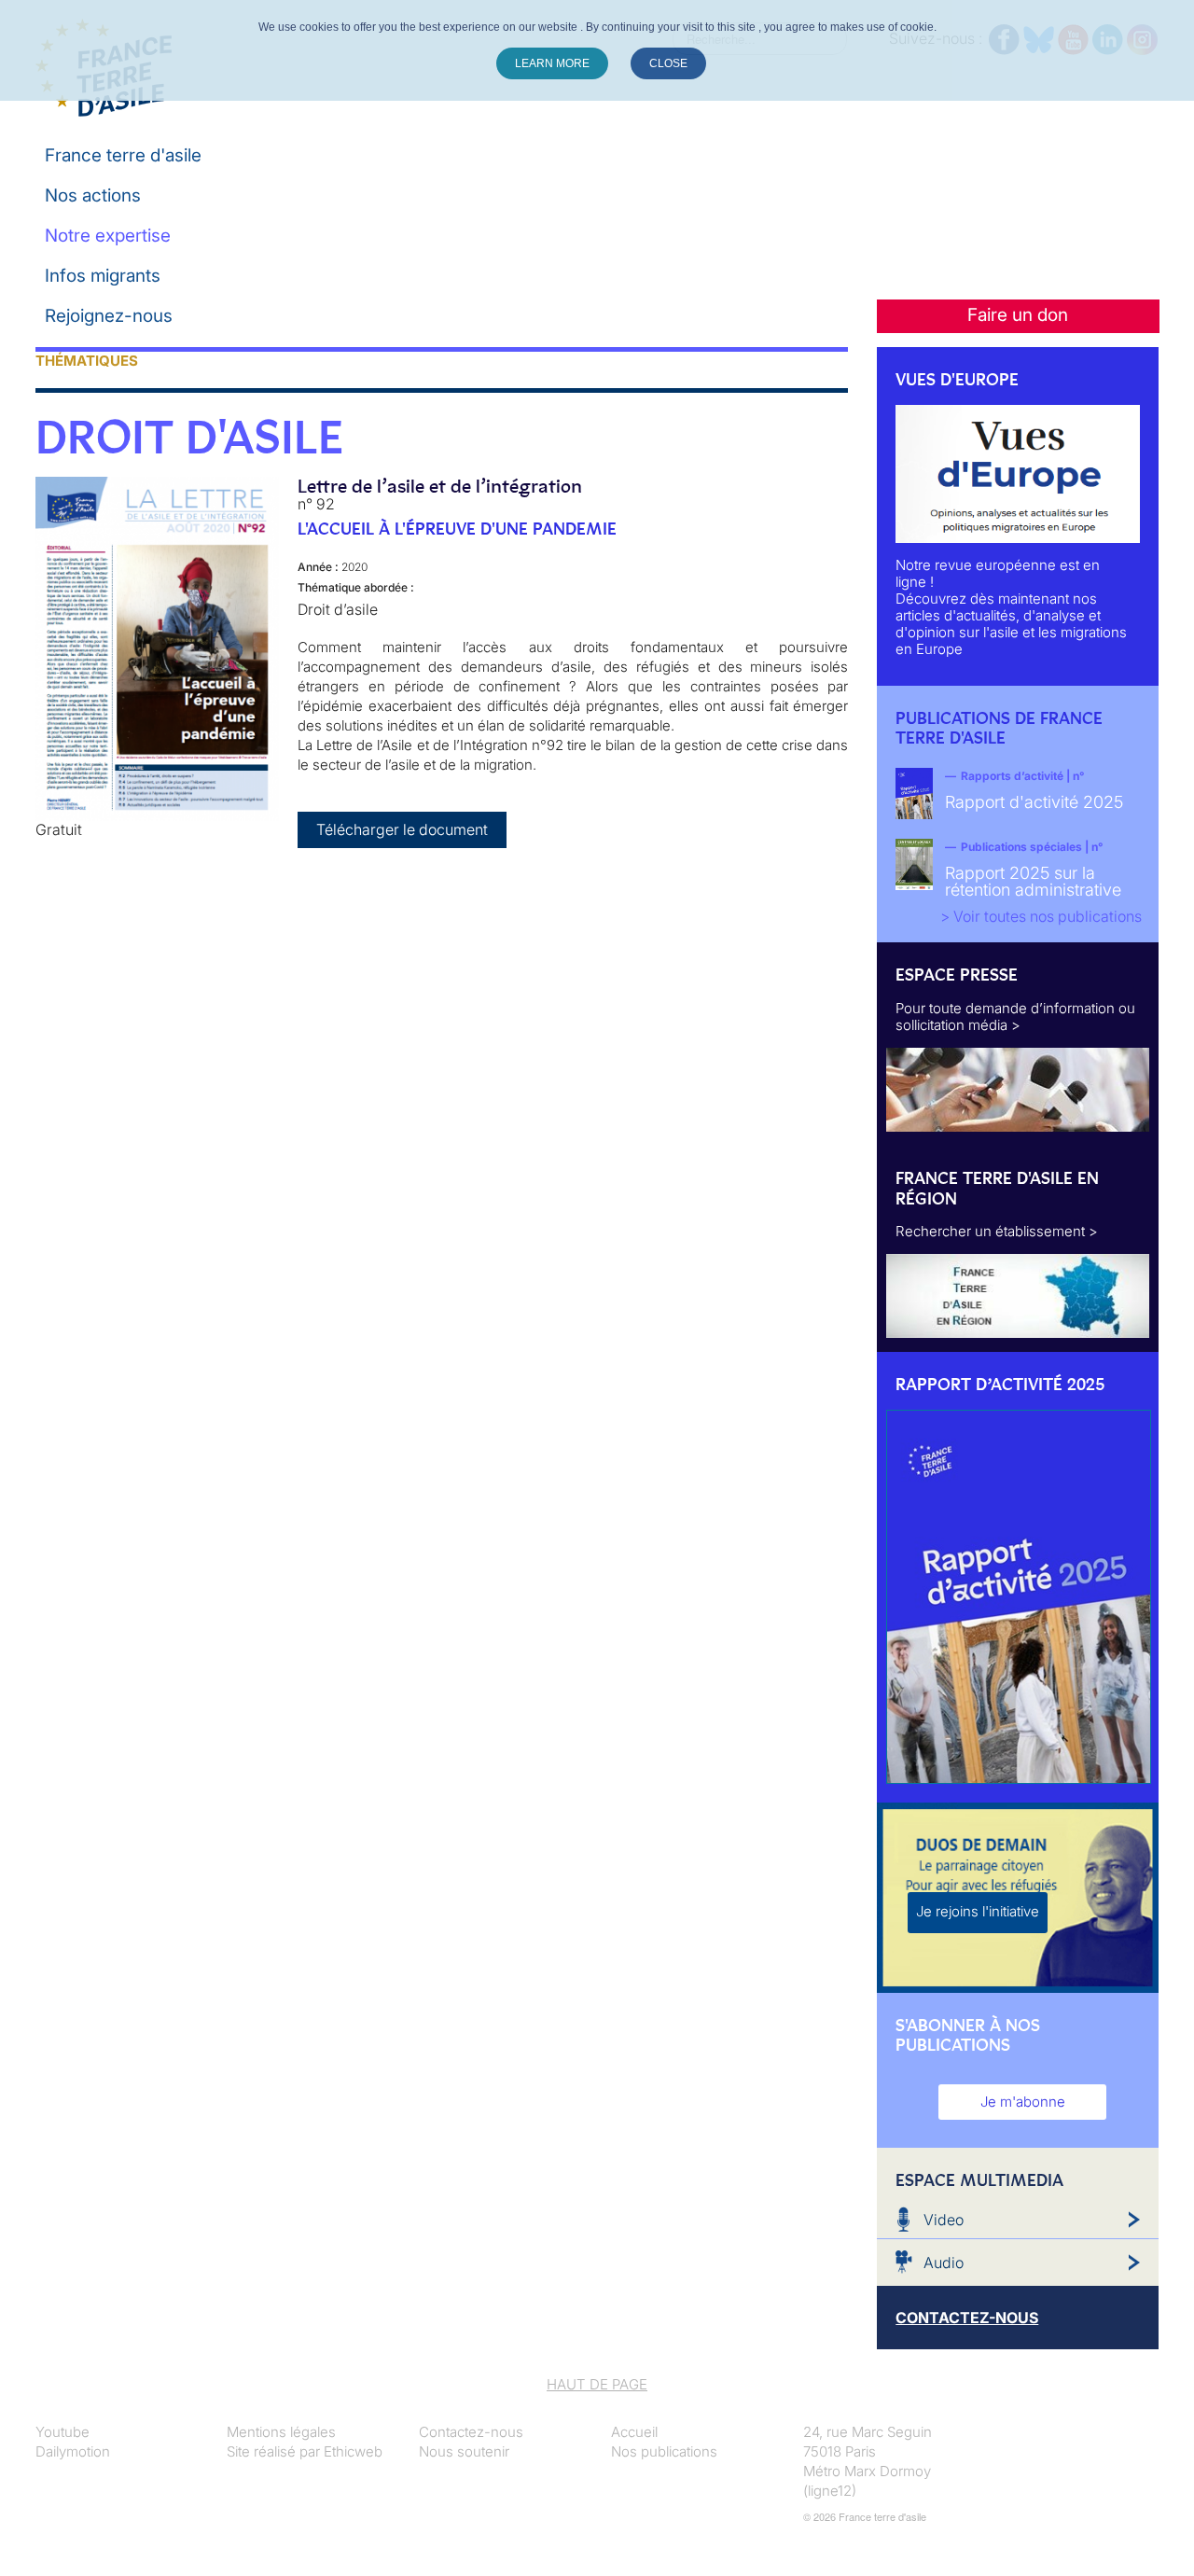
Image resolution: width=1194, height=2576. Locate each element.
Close (668, 63)
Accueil (634, 2432)
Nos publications (664, 2451)
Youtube (62, 2432)
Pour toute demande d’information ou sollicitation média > (1015, 1016)
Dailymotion (73, 2451)
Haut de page (597, 2384)
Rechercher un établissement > (997, 1231)
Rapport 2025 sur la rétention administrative (1033, 881)
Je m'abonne (1023, 2102)
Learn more (552, 63)
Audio (944, 2263)
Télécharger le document (402, 829)
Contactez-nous (471, 2432)
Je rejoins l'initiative (978, 1911)
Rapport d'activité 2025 (1034, 802)
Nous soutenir (464, 2451)
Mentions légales (281, 2432)
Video (944, 2220)
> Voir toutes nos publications (1041, 916)
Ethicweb (353, 2451)
